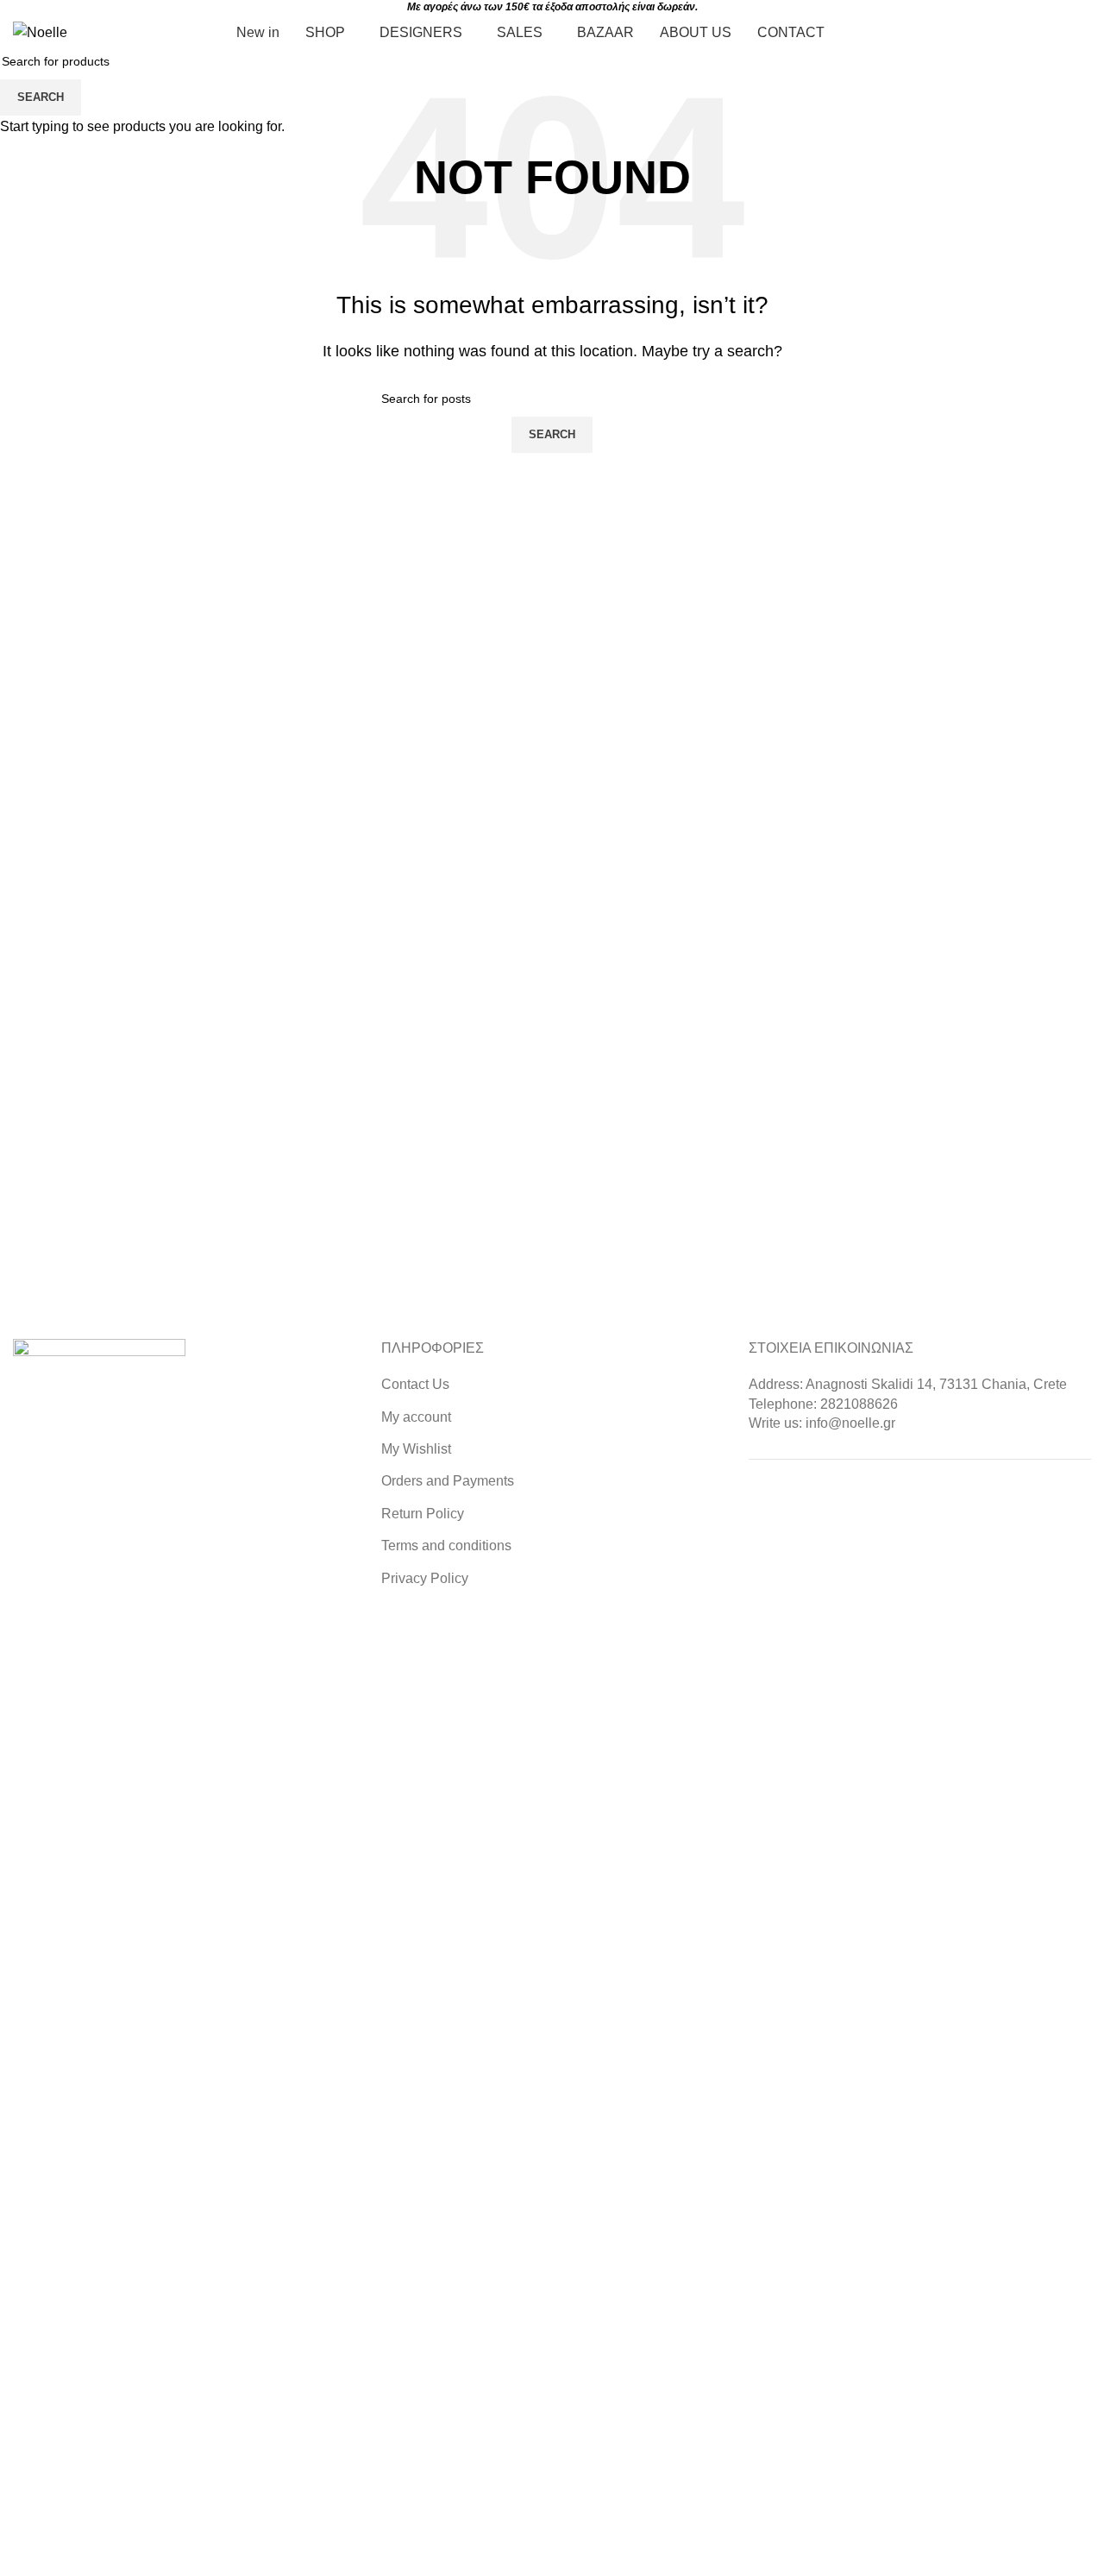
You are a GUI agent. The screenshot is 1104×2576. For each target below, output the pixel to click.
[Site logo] (40, 31)
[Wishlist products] (1032, 33)
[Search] (1091, 33)
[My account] (1000, 33)
